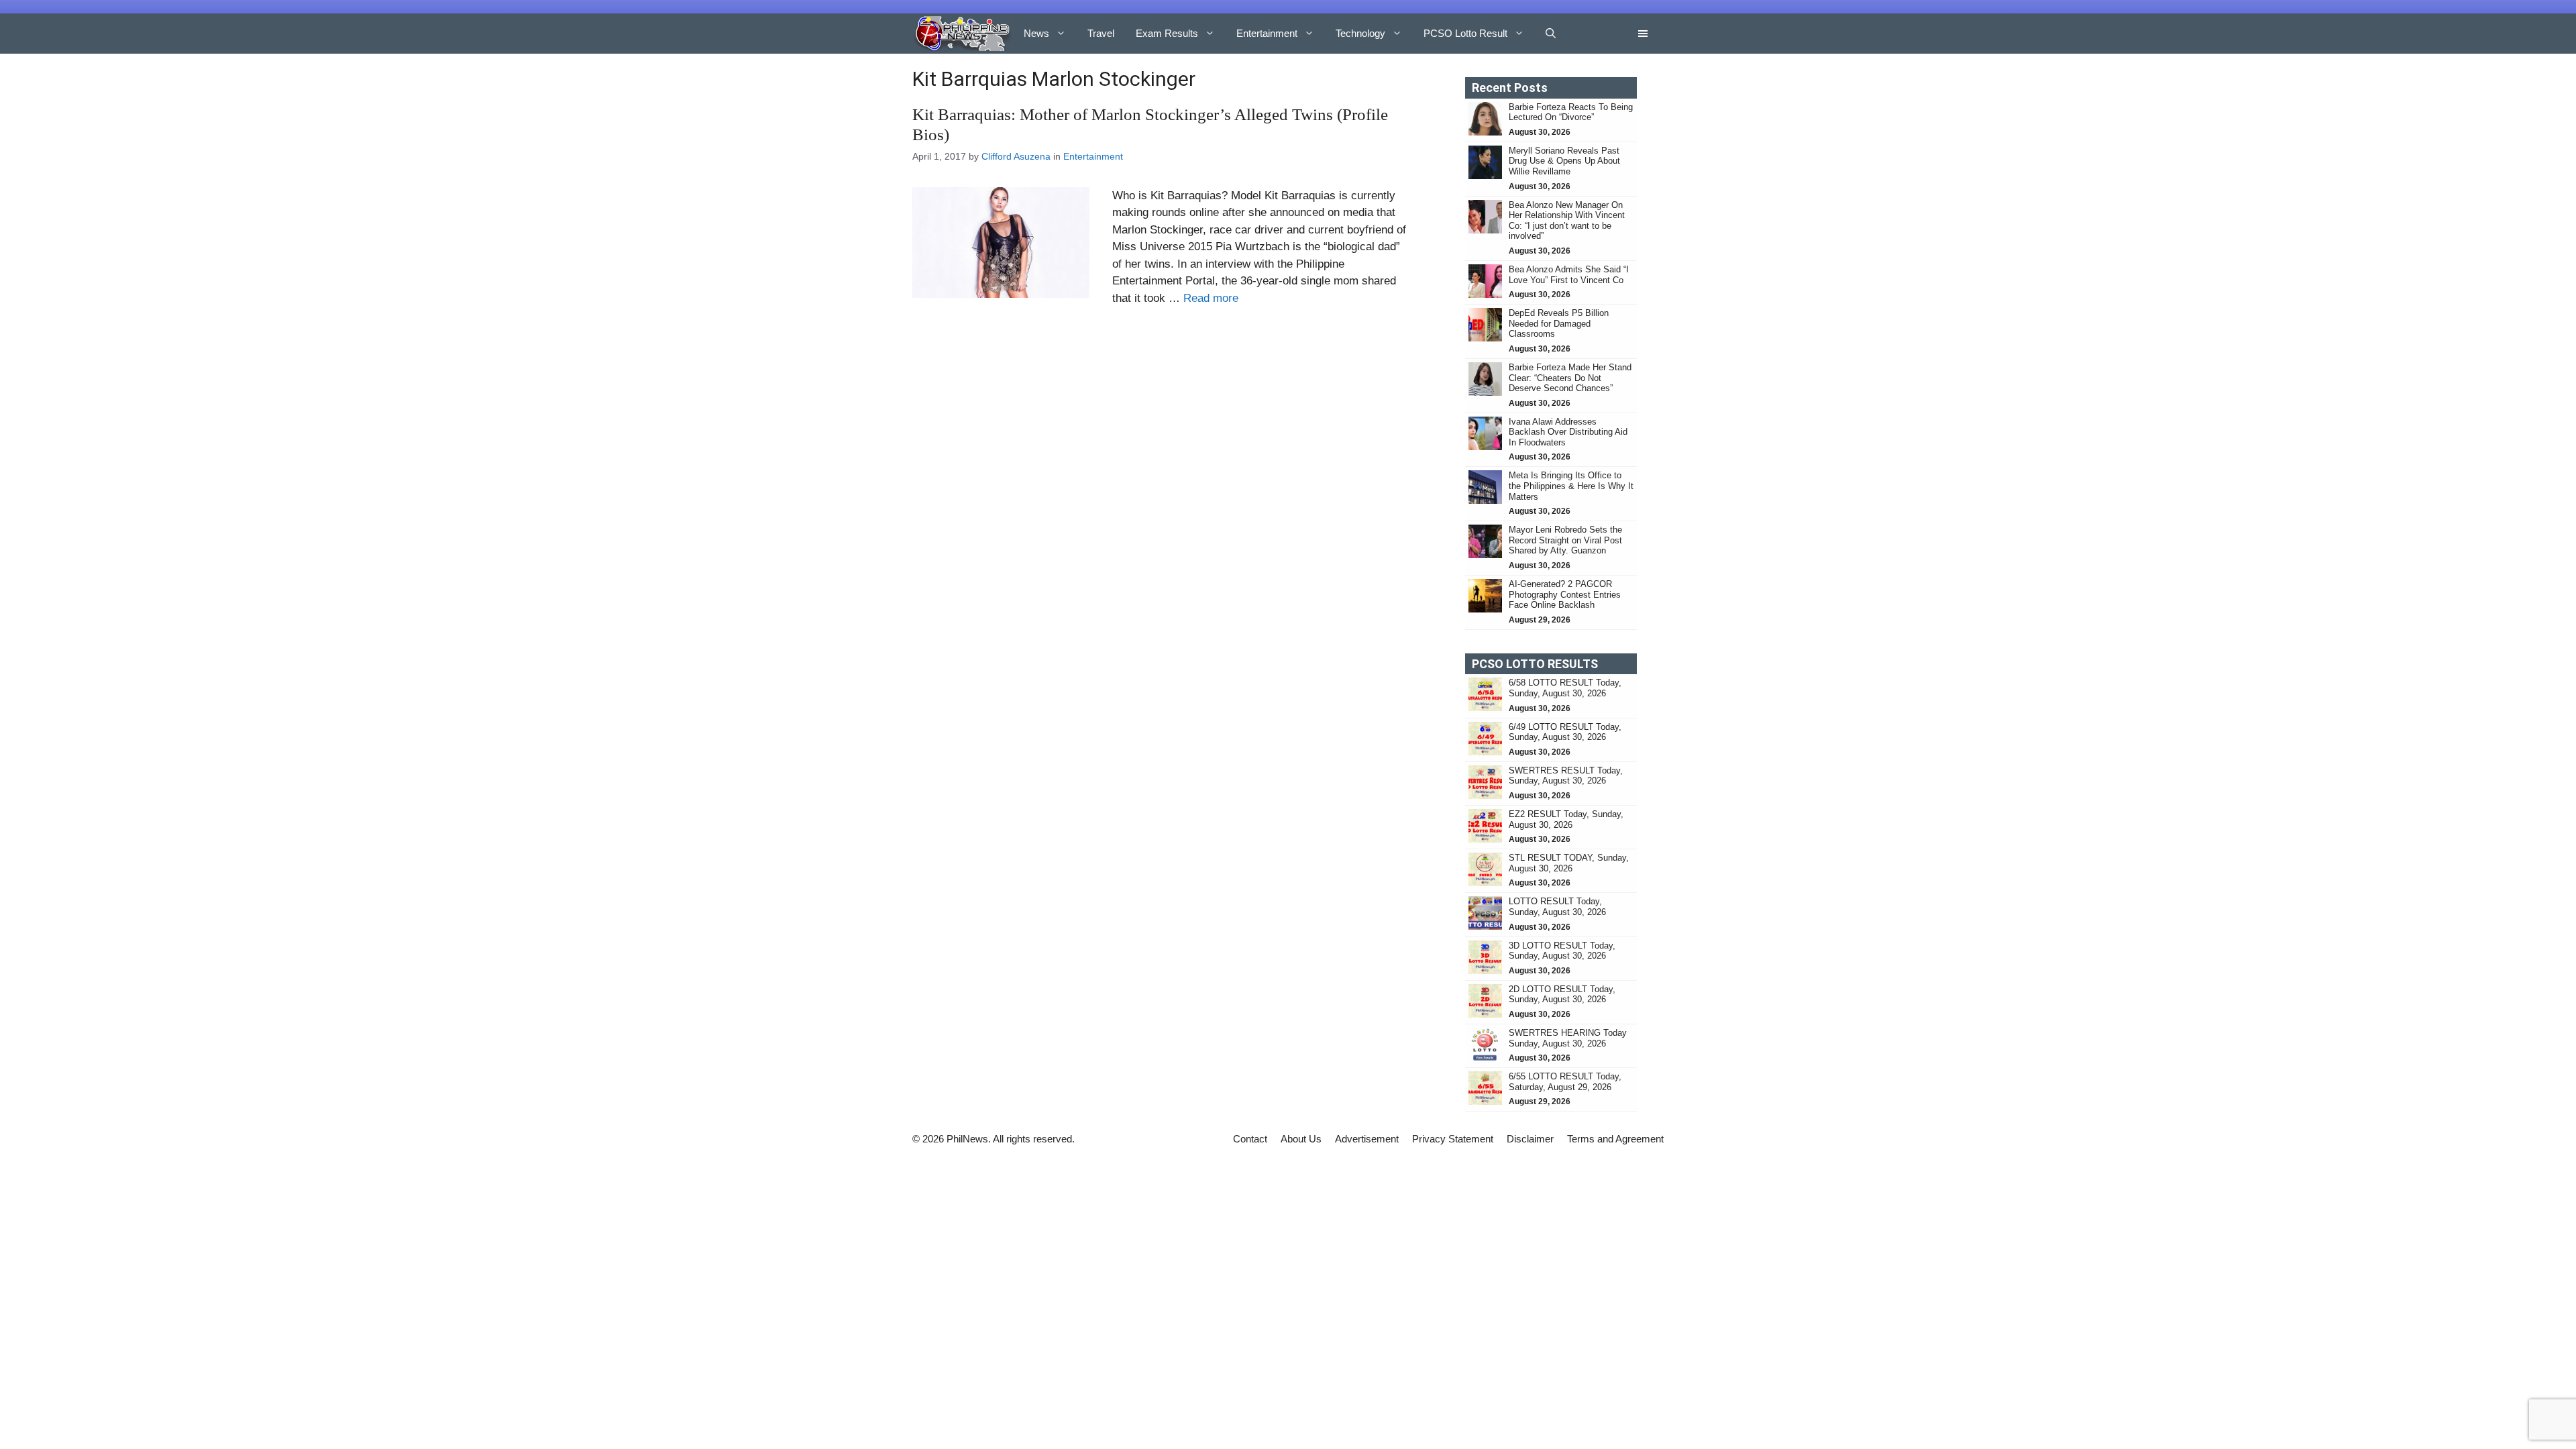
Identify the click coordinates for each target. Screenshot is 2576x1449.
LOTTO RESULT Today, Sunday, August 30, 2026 (1557, 907)
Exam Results (1167, 33)
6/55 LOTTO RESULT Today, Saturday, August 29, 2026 (1565, 1082)
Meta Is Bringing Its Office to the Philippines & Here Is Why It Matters (1571, 486)
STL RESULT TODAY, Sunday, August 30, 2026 (1569, 863)
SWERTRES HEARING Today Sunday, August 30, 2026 (1568, 1038)
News (1036, 33)
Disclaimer (1530, 1139)
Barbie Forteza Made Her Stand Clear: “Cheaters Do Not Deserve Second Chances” (1570, 378)
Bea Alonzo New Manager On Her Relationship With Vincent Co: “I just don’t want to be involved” (1567, 221)
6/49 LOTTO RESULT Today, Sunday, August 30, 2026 (1565, 732)
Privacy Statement (1453, 1139)
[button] (1551, 34)
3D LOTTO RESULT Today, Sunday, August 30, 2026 (1562, 951)
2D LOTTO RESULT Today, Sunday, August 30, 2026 (1562, 995)
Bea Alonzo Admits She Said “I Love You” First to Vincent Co (1569, 275)
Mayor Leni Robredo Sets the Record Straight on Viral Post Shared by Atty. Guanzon (1565, 540)
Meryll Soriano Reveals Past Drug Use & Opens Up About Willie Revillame (1564, 161)
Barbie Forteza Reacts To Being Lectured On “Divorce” (1571, 112)
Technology (1360, 33)
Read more (1211, 298)
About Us (1301, 1139)
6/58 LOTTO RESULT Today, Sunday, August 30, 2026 (1565, 688)
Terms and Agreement (1615, 1139)
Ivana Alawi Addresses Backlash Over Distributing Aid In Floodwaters (1568, 432)
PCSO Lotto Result (1465, 33)
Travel (1101, 33)
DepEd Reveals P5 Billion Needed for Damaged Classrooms (1559, 323)
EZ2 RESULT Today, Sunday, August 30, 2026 (1566, 819)
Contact (1250, 1139)
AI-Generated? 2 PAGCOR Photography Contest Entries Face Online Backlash (1565, 594)
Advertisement (1367, 1139)
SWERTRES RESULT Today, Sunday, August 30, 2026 (1566, 776)
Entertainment (1267, 33)
